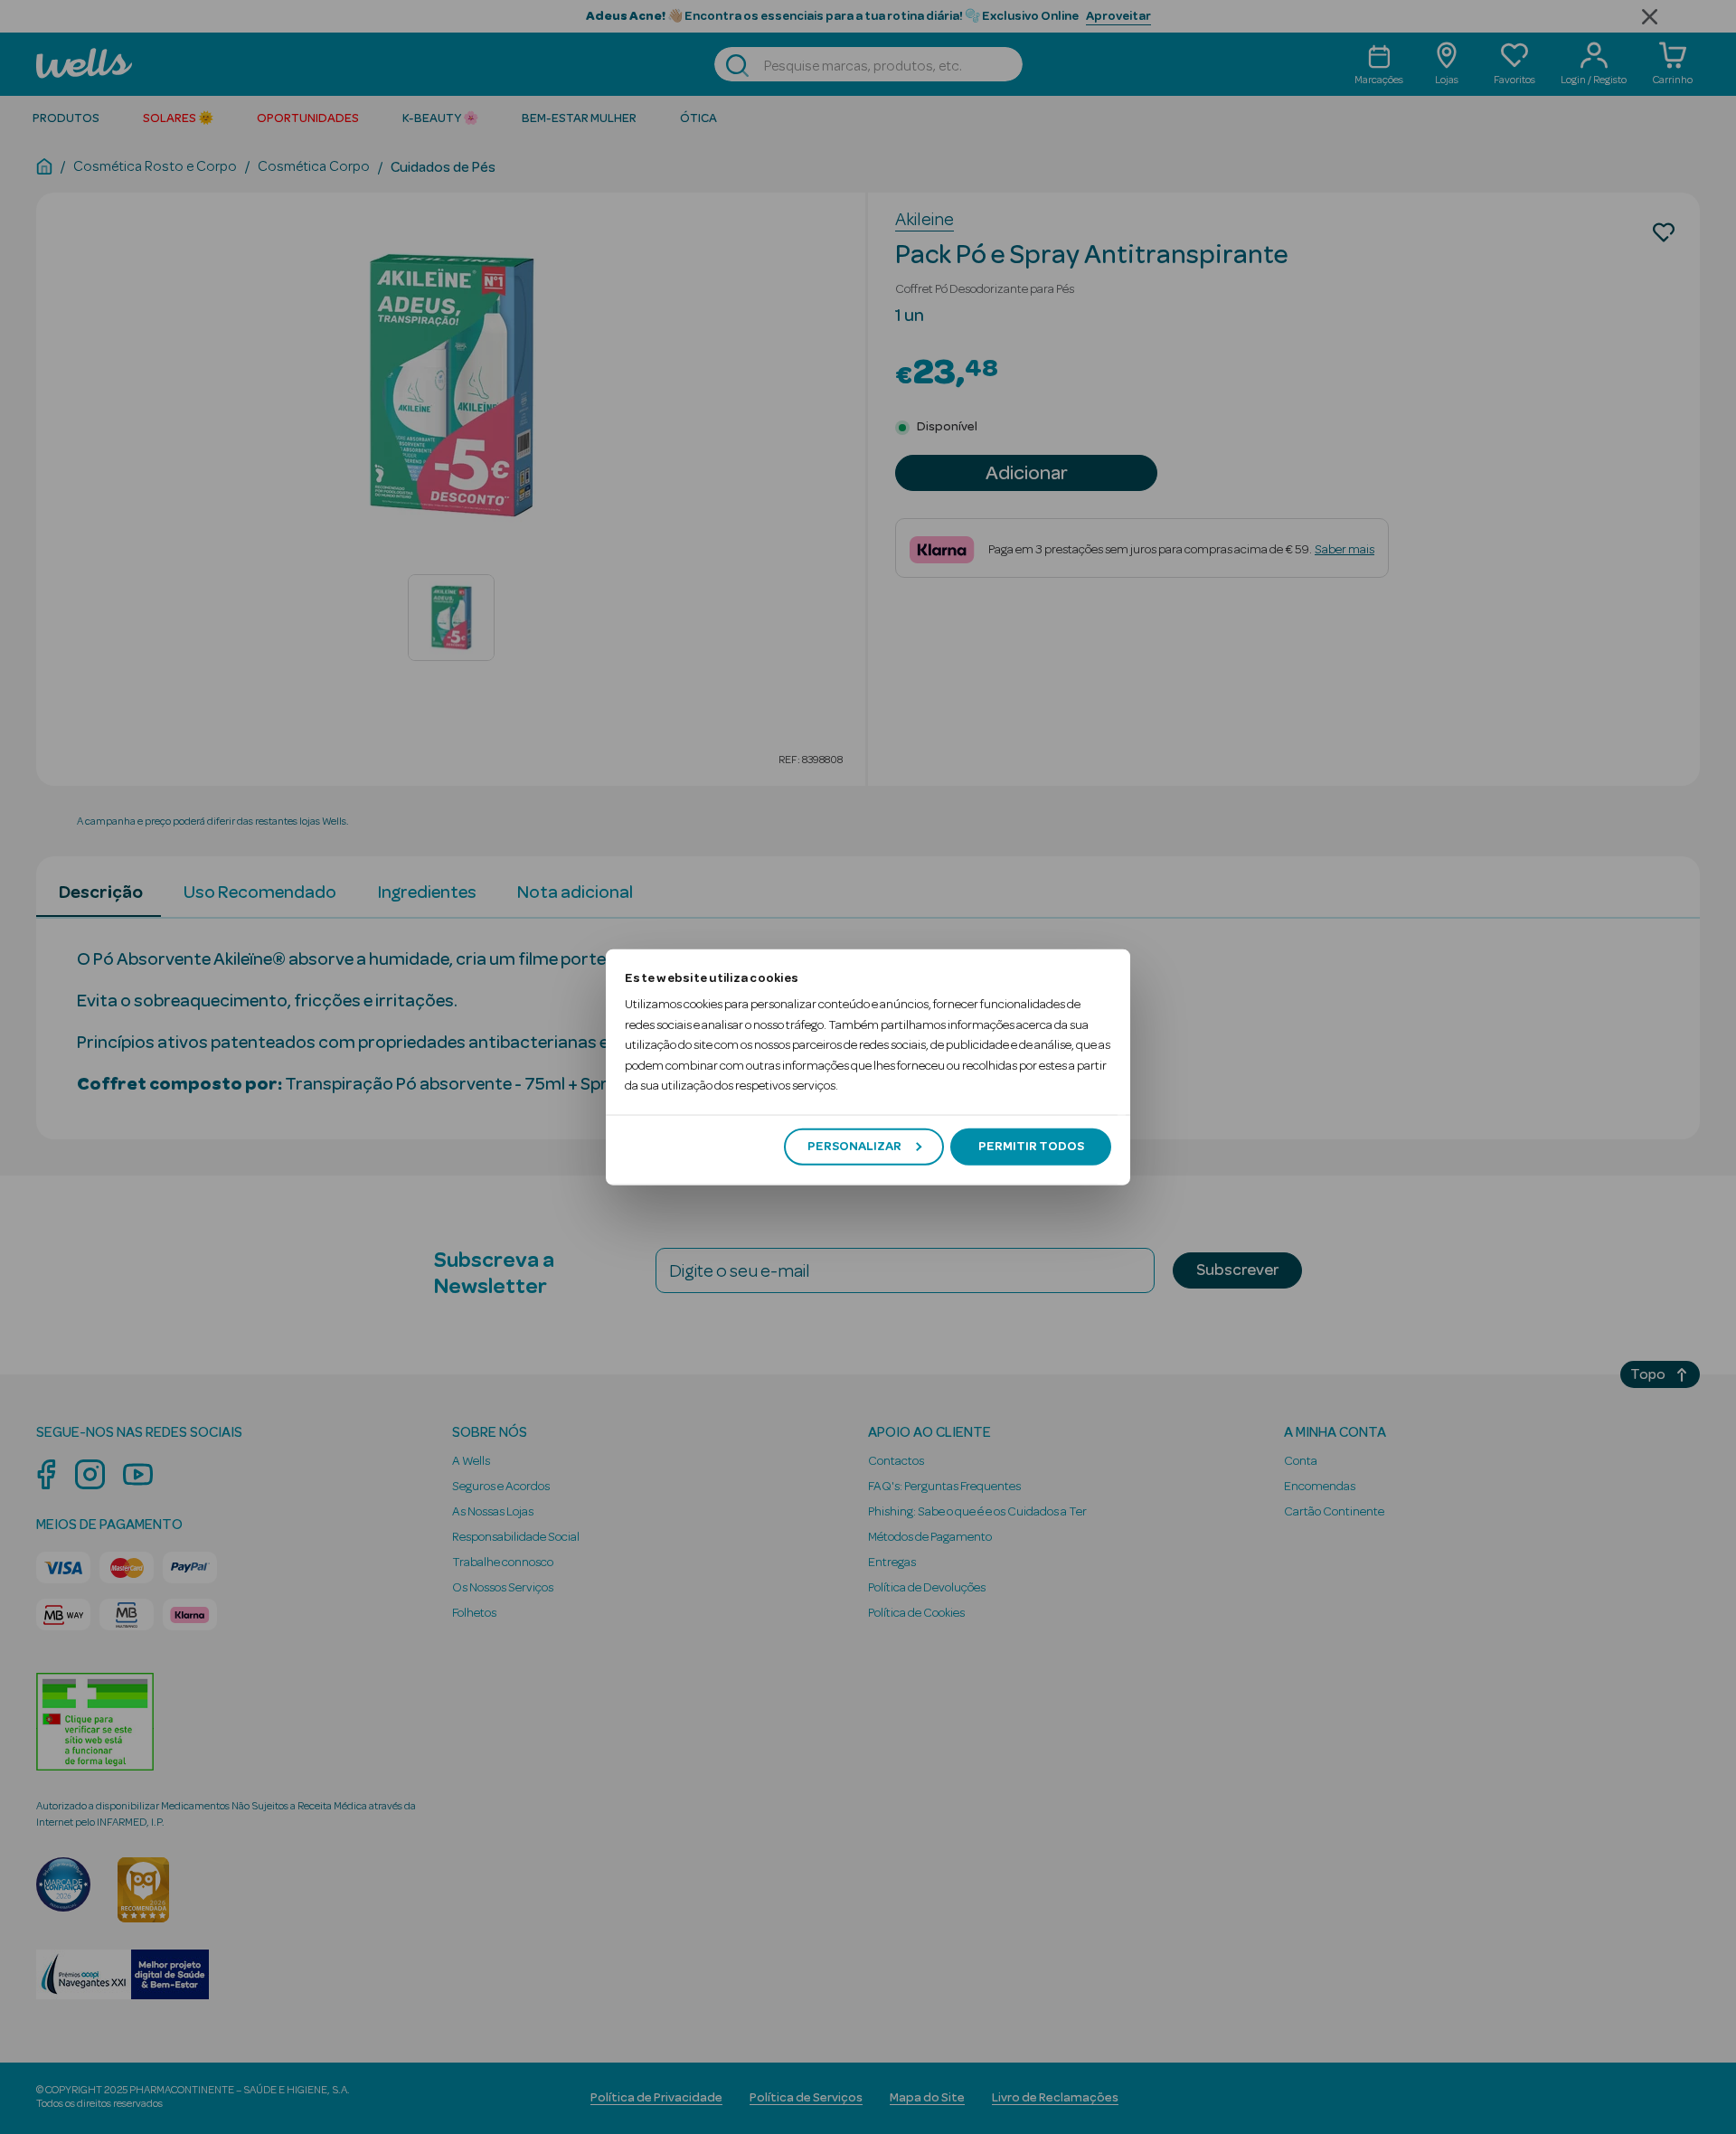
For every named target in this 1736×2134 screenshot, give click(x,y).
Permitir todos (1031, 1147)
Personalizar (854, 1147)
